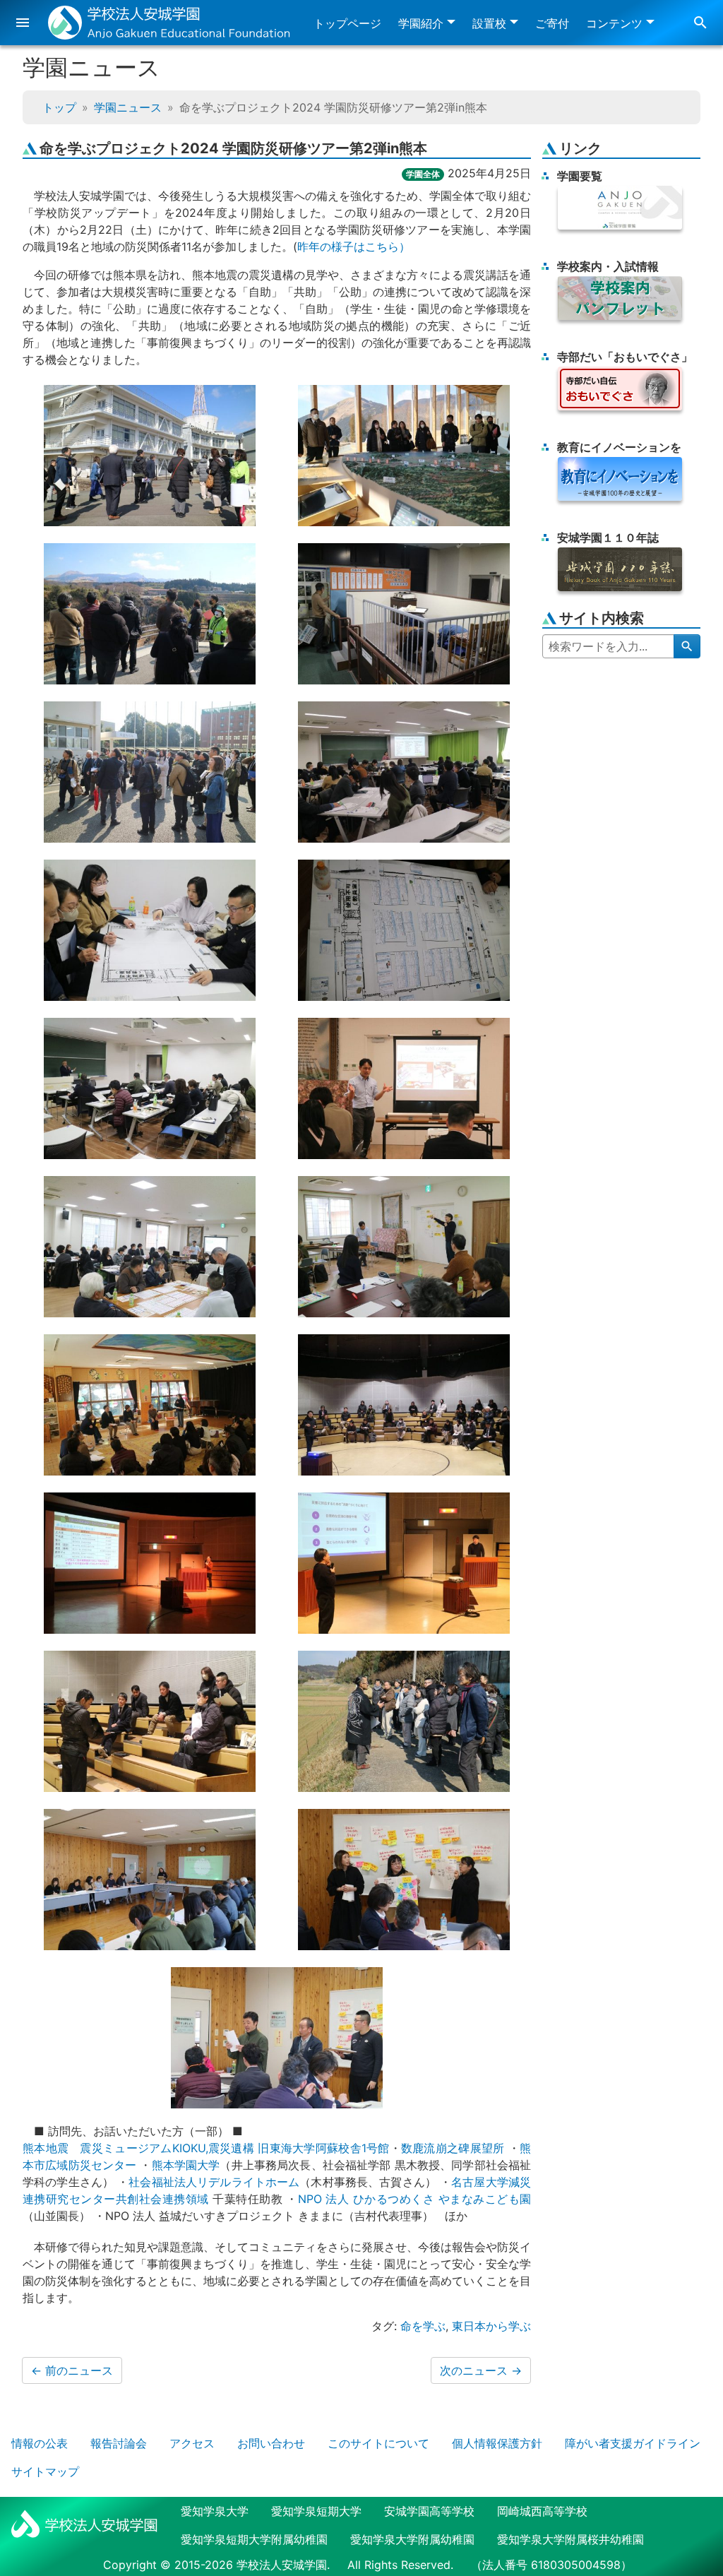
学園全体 (423, 174)
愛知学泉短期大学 (316, 2511)
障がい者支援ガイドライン (633, 2443)
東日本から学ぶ (491, 2326)
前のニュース (72, 2370)
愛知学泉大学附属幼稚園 (412, 2539)
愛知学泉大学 (215, 2511)
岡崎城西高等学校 (542, 2511)
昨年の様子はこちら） (354, 247)
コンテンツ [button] (614, 23)
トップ (59, 107)
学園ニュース (128, 107)
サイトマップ (45, 2471)
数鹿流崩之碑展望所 (453, 2148)
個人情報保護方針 (497, 2443)
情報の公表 (40, 2443)
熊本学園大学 (186, 2165)
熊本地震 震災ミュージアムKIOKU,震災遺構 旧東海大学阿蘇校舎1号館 (206, 2148)
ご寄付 (552, 23)
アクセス (192, 2443)
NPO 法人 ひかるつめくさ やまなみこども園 (414, 2199)
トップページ (347, 23)
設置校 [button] (489, 23)
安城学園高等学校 (429, 2511)
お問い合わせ (271, 2443)
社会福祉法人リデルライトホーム (214, 2182)
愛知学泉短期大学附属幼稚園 (254, 2539)
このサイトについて (378, 2443)
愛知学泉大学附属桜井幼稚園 (570, 2539)
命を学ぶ (423, 2326)
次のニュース (481, 2370)
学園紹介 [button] (421, 23)
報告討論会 (119, 2443)
